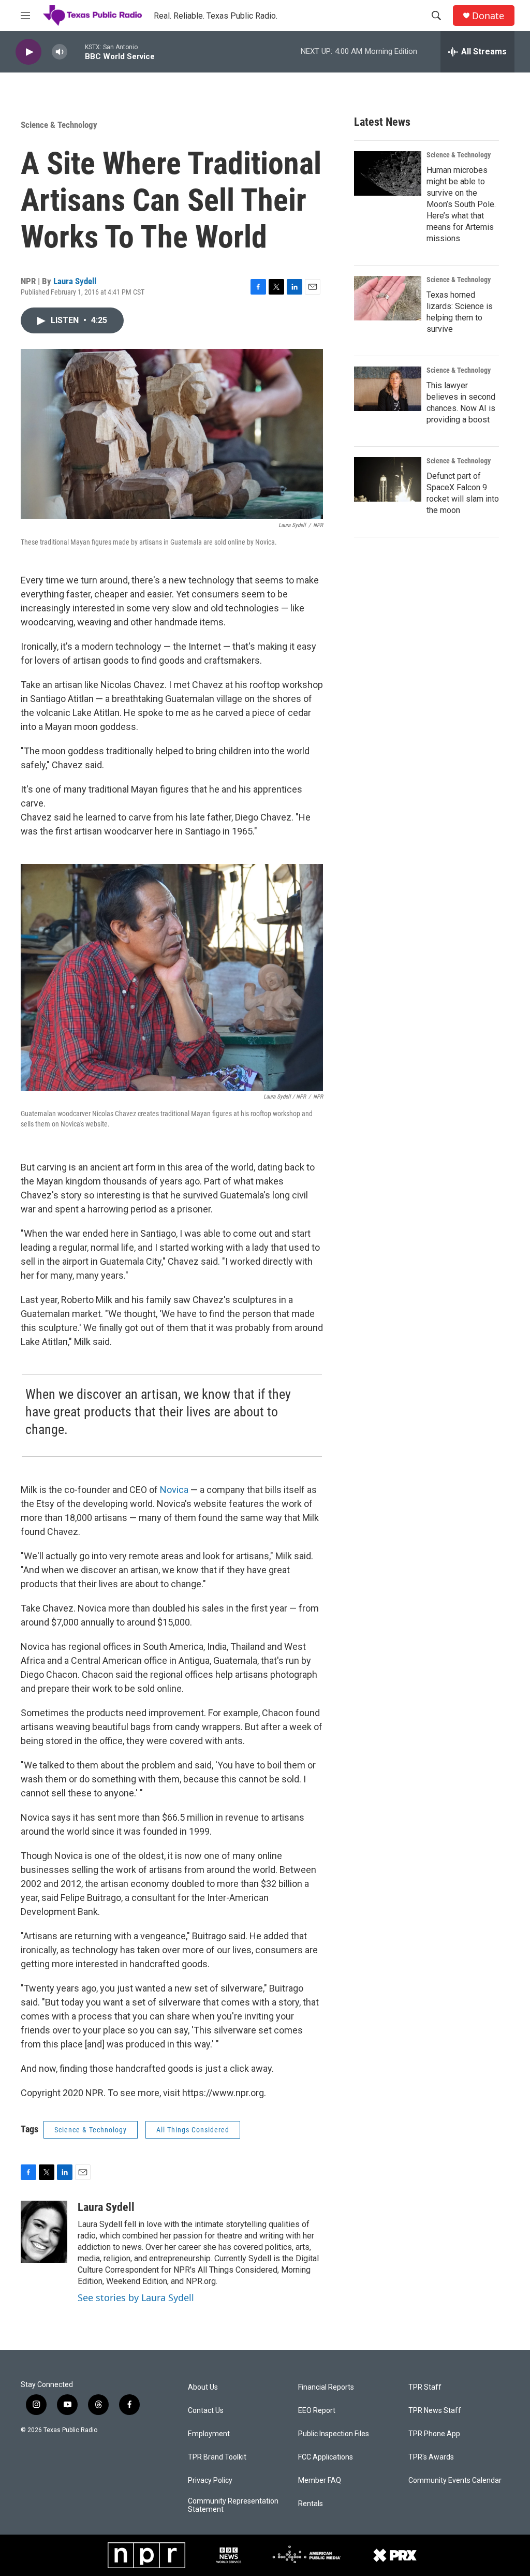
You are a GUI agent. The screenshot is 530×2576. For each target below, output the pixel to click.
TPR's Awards (431, 2457)
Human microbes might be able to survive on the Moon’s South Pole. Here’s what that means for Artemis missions (461, 204)
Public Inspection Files (334, 2434)
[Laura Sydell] (44, 2232)
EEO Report (317, 2411)
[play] (28, 52)
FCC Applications (326, 2457)
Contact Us (206, 2411)
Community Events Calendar (455, 2480)
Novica (174, 1490)
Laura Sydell (75, 281)
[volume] (60, 52)
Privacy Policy (210, 2480)
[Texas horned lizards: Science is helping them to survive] (388, 298)
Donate (488, 16)
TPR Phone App (434, 2434)
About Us (203, 2387)
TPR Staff (425, 2387)
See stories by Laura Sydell (136, 2297)
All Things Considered (193, 2130)
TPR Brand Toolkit (217, 2457)
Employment (209, 2434)
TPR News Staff (435, 2411)
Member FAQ (320, 2480)
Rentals (311, 2504)
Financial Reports (326, 2387)
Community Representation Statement (233, 2505)
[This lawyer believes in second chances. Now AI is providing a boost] (388, 389)
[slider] (76, 52)
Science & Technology (59, 125)
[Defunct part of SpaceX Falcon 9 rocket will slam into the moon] (388, 479)
